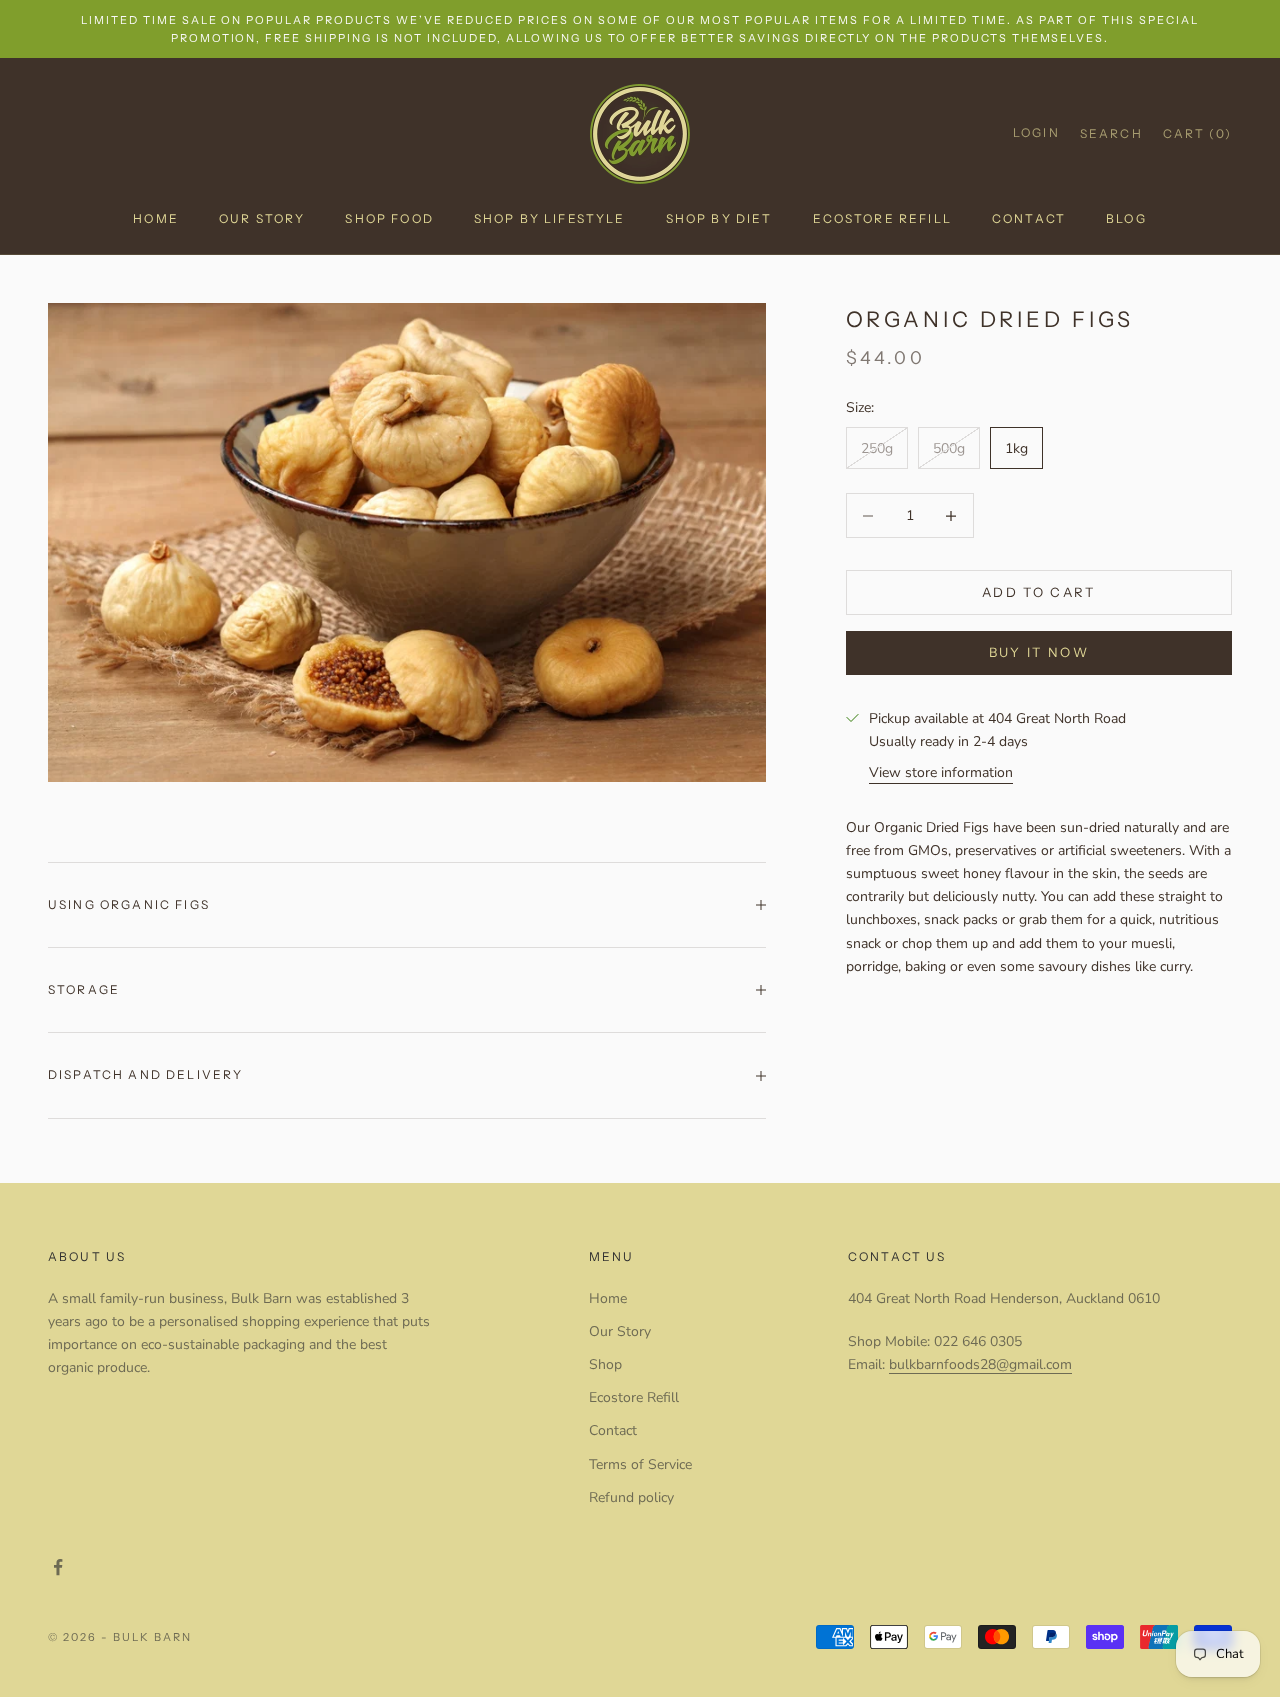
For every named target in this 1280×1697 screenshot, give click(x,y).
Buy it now (1039, 652)
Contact (1029, 218)
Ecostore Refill (882, 218)
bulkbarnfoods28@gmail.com (980, 1364)
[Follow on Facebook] (58, 1567)
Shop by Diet (719, 218)
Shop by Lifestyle (550, 218)
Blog (1126, 218)
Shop (605, 1364)
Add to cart (1039, 592)
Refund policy (631, 1497)
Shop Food (389, 218)
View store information (941, 772)
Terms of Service (640, 1464)
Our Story (262, 218)
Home (156, 218)
